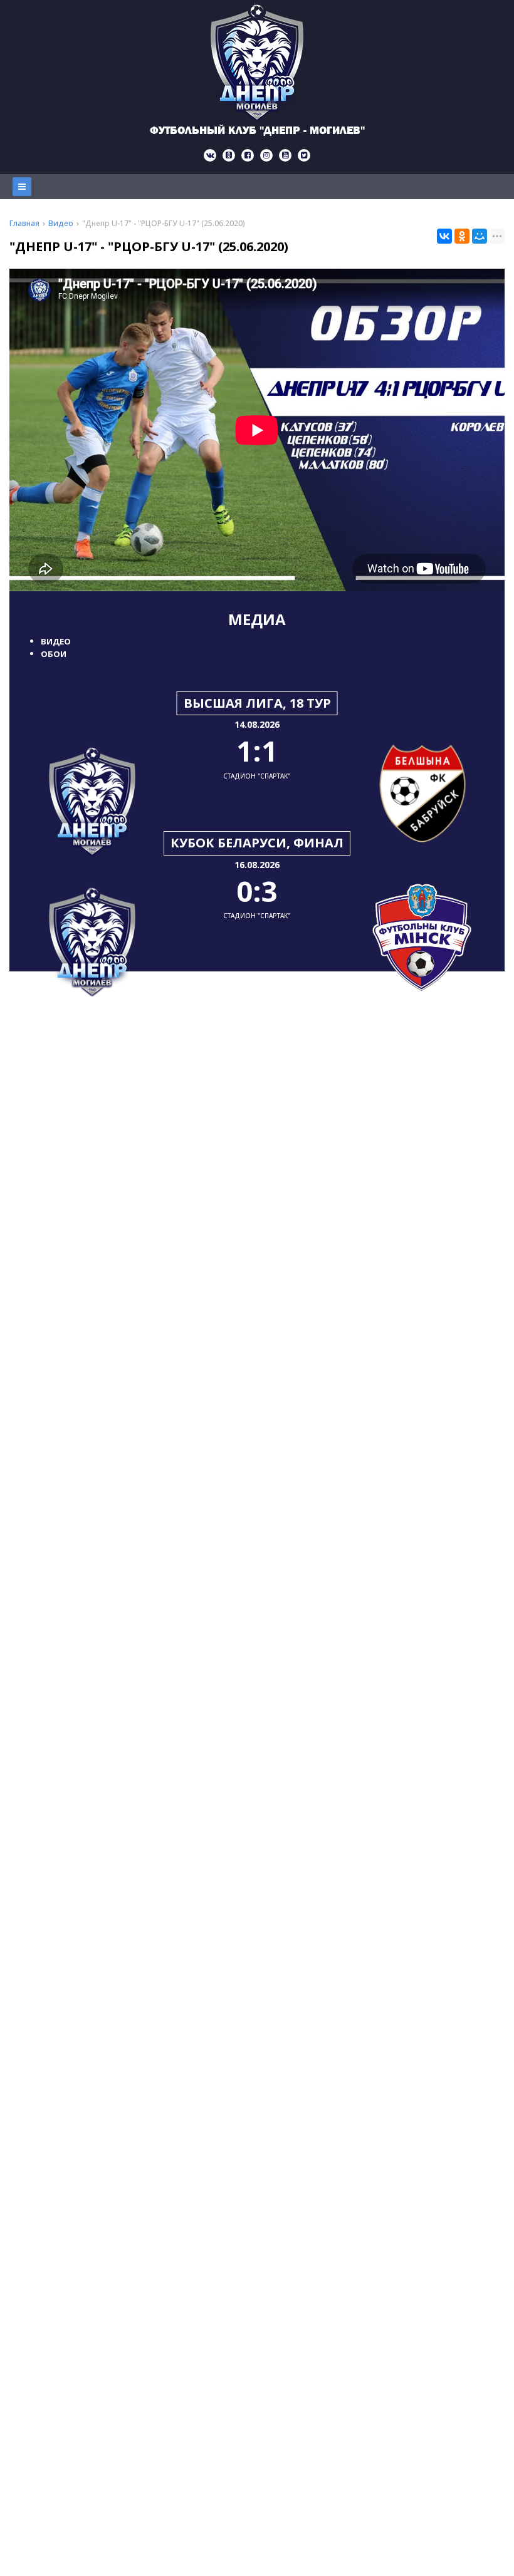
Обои (54, 654)
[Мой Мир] (480, 236)
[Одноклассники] (462, 236)
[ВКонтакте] (444, 236)
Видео (56, 641)
